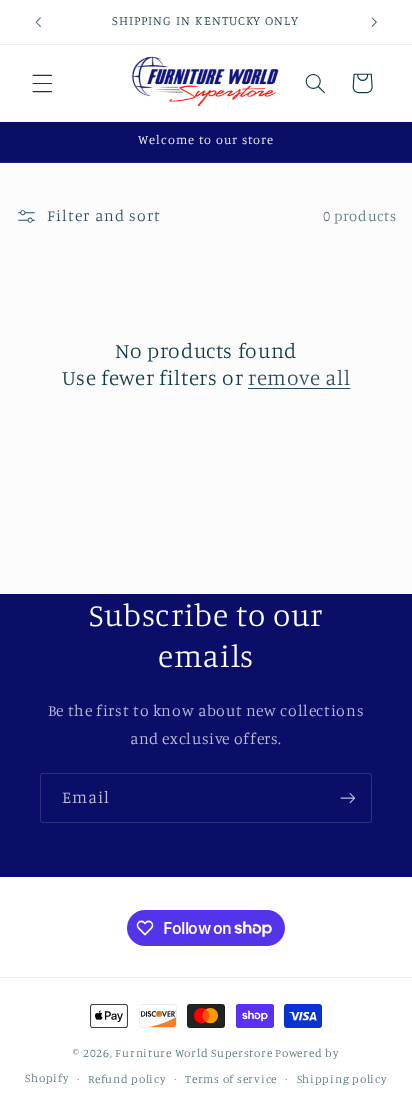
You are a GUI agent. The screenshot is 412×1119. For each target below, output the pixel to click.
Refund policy (127, 1079)
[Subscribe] (348, 797)
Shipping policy (342, 1079)
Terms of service (231, 1079)
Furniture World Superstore (193, 1053)
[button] (42, 83)
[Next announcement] (374, 22)
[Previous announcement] (38, 22)
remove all (299, 377)
